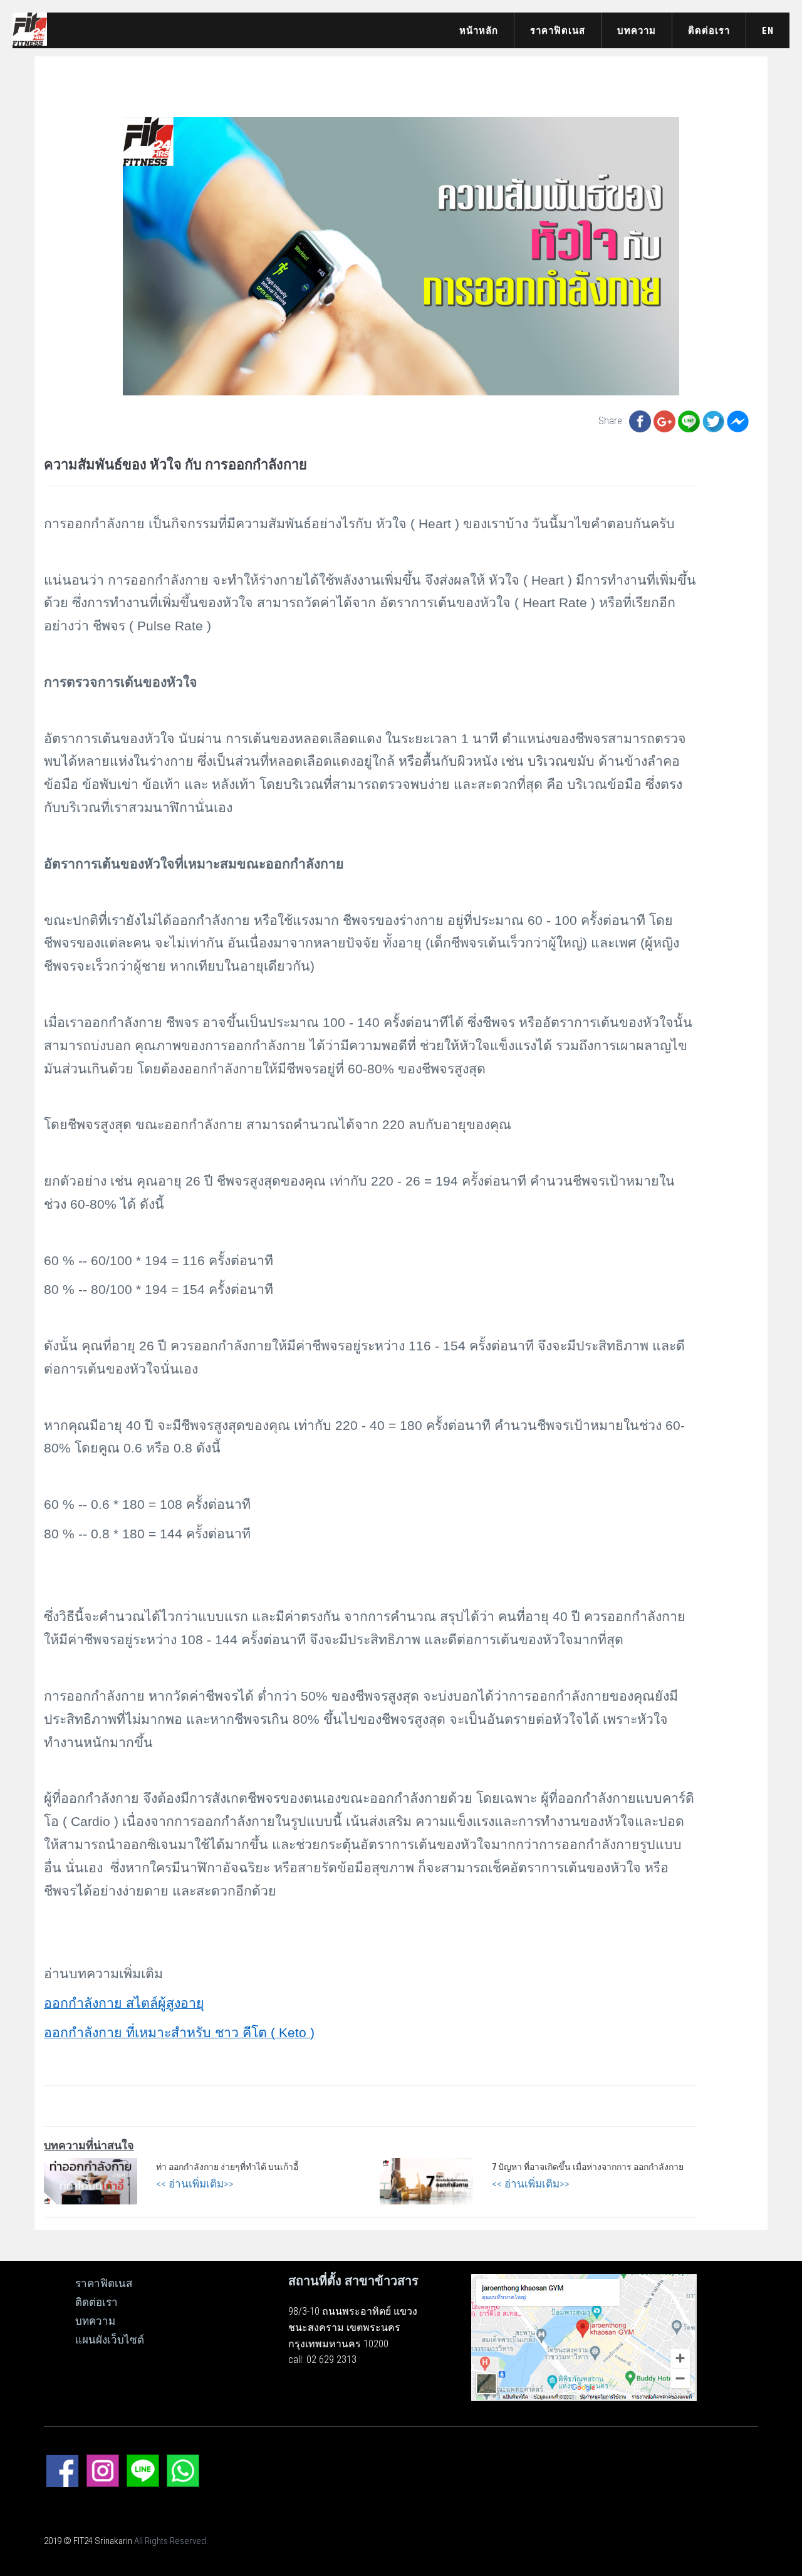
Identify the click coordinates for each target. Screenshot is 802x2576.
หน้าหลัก (479, 31)
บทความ (637, 31)
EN (768, 31)
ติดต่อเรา (709, 31)
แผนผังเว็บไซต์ (110, 2340)
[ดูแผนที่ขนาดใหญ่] (584, 2337)
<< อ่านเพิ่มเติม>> (195, 2184)
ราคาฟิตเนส (558, 31)
